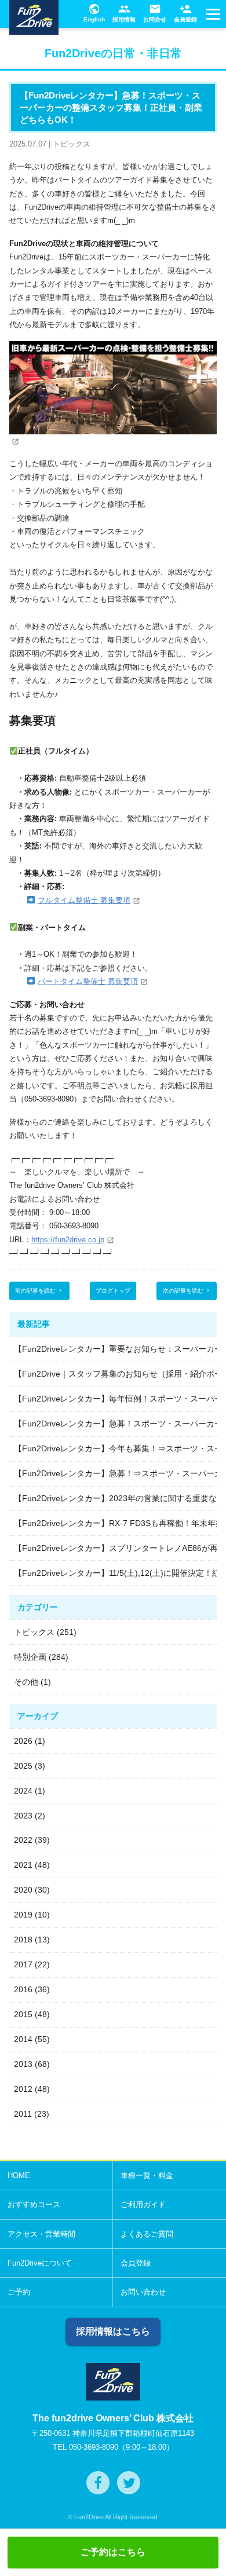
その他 (26, 1682)
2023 (23, 1816)
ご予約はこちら (113, 2552)
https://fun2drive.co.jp (68, 1240)
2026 (23, 1741)
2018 (23, 1940)
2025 (23, 1766)
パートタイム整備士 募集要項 (88, 981)
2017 (23, 1964)
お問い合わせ (143, 2292)
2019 (23, 1915)
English (94, 13)
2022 (23, 1840)
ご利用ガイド (143, 2204)
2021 (23, 1865)
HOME (19, 2176)
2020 (23, 1890)
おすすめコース (34, 2204)
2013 (23, 2064)
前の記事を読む (39, 1291)
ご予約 (19, 2292)
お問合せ (155, 13)
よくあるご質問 (147, 2234)
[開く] (212, 17)
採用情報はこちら (113, 2331)
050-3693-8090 (94, 2447)
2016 (23, 1989)
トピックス (34, 1632)
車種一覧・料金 (147, 2176)
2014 (23, 2039)
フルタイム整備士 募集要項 (84, 900)
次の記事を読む (187, 1291)
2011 (23, 2114)
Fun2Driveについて (40, 2263)
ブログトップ (113, 1291)
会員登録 (185, 13)
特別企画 (30, 1657)
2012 (23, 2089)
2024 (23, 1791)
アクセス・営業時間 (41, 2234)
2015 (23, 2014)
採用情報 (124, 13)
